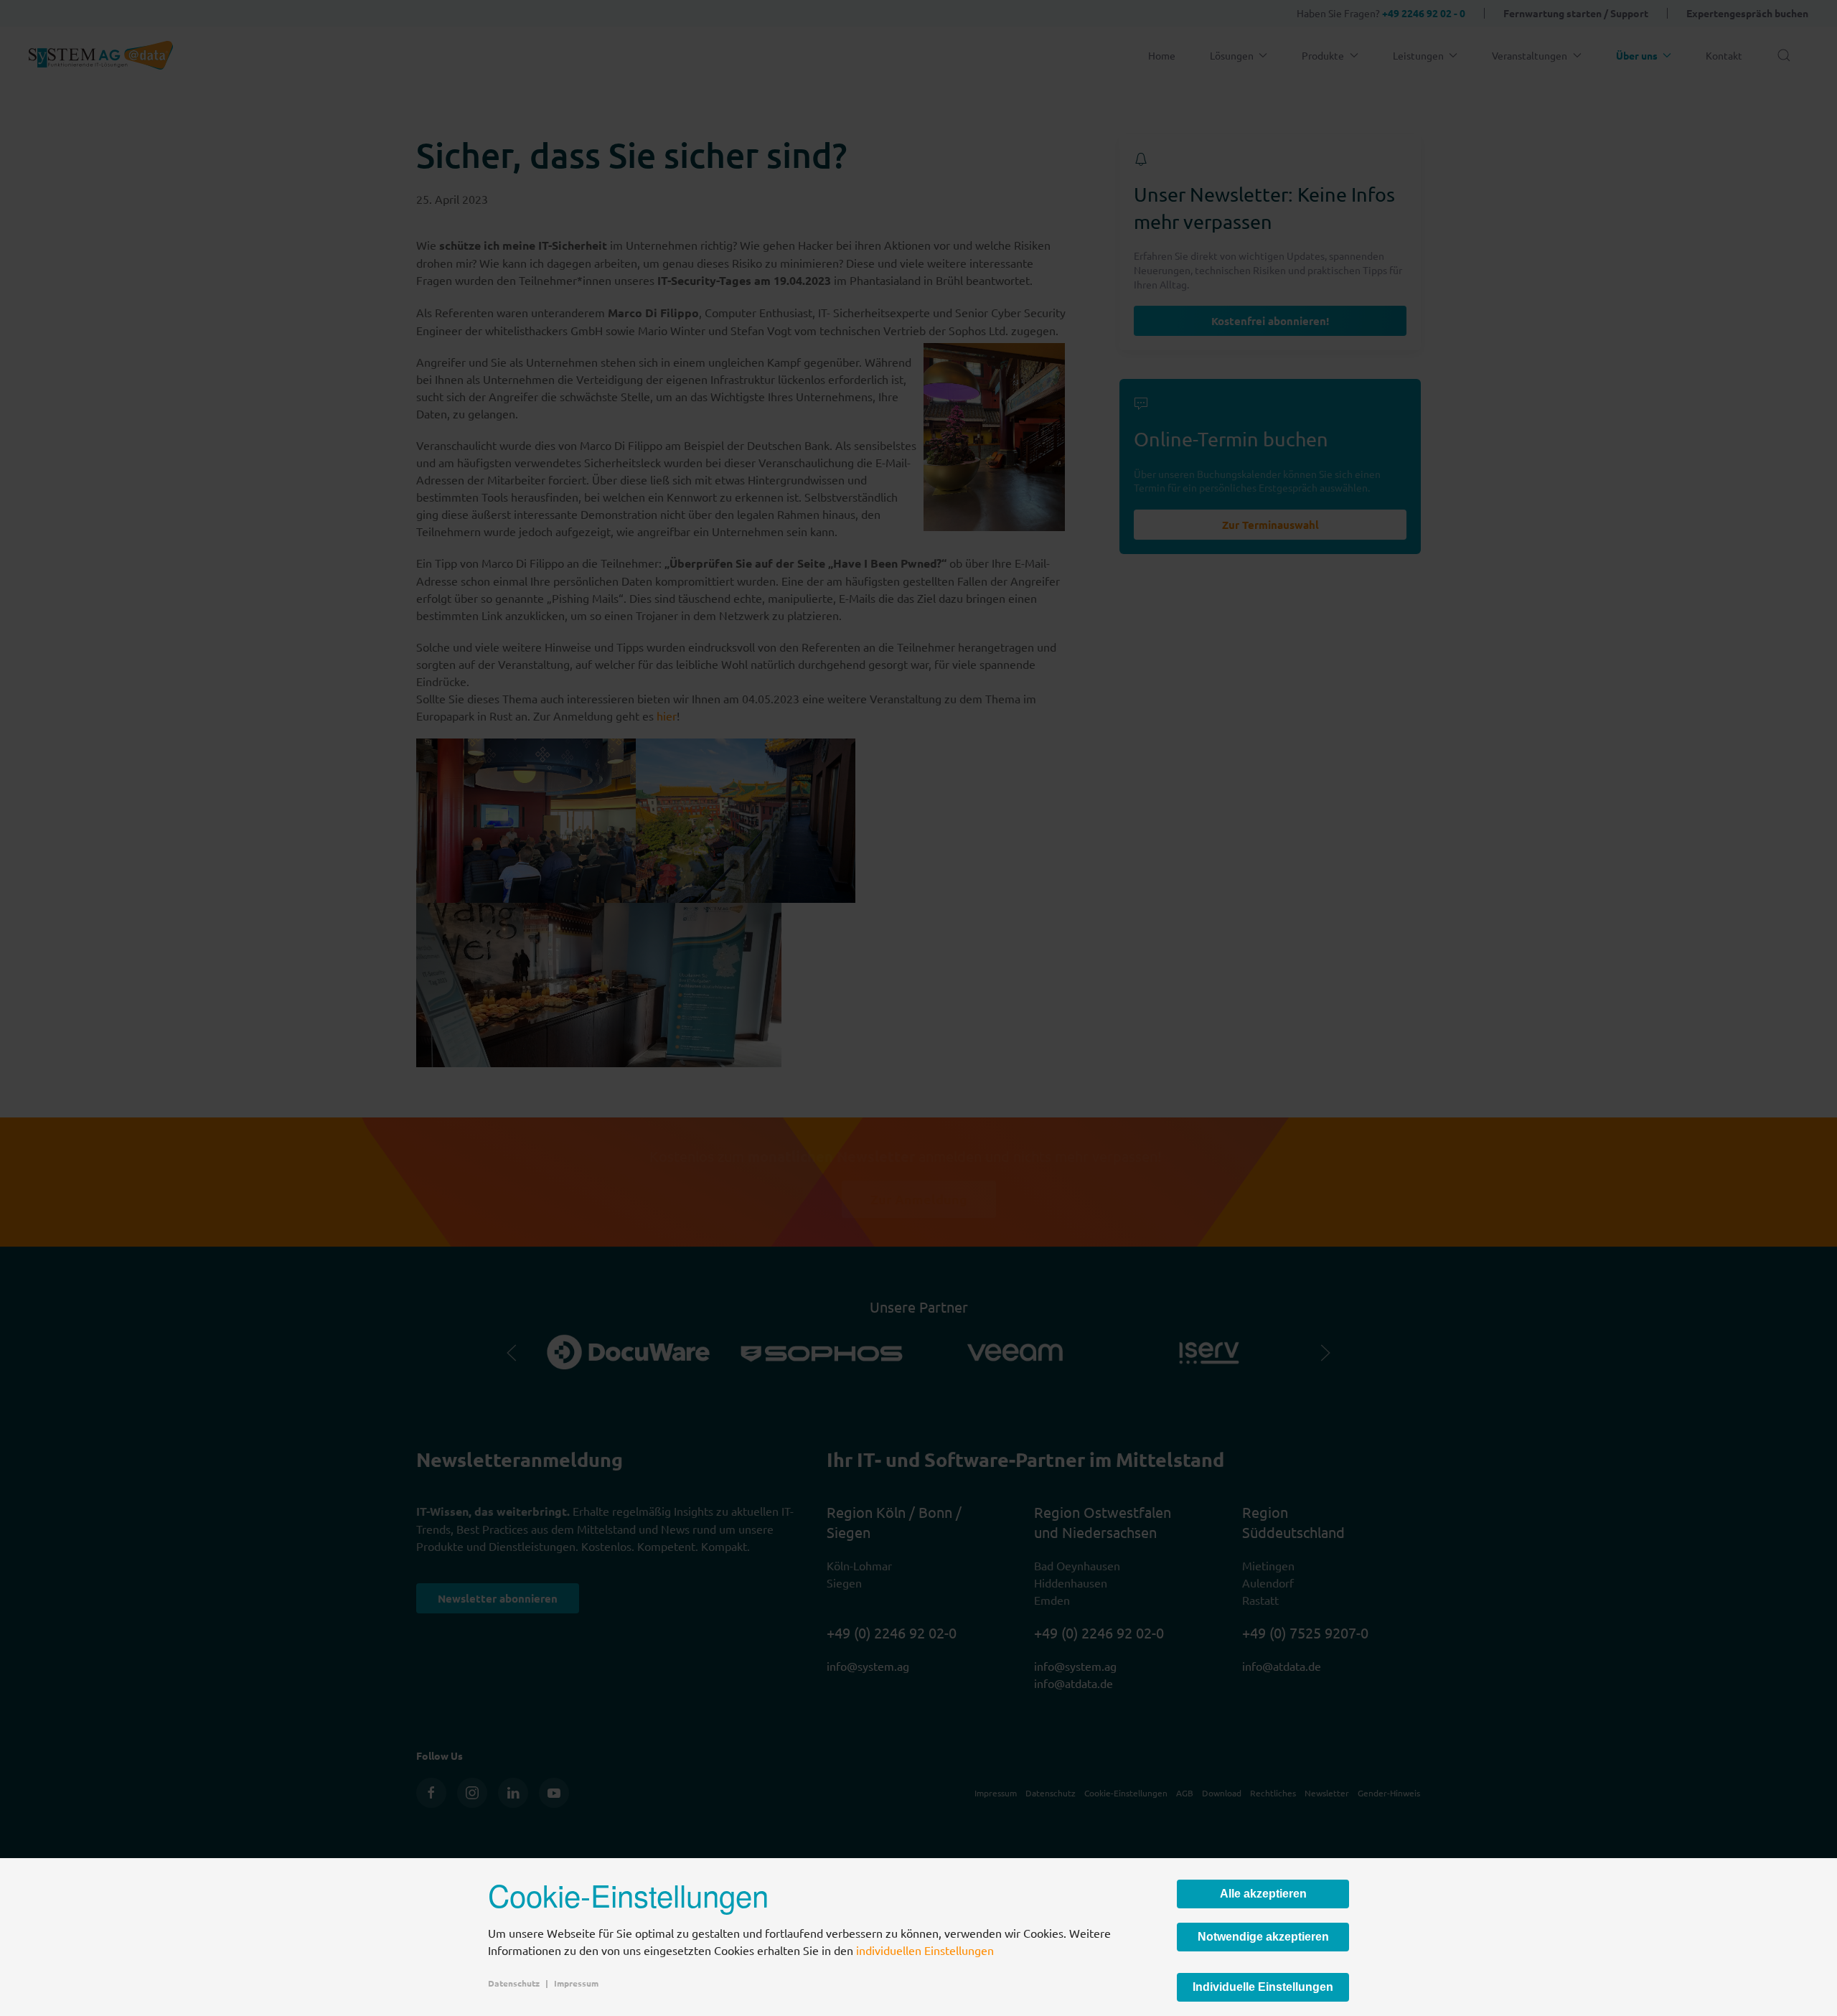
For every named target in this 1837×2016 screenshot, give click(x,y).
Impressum (576, 1983)
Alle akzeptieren (1263, 1894)
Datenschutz (514, 1983)
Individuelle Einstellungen (1263, 1987)
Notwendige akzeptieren (1263, 1937)
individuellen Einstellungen (925, 1950)
